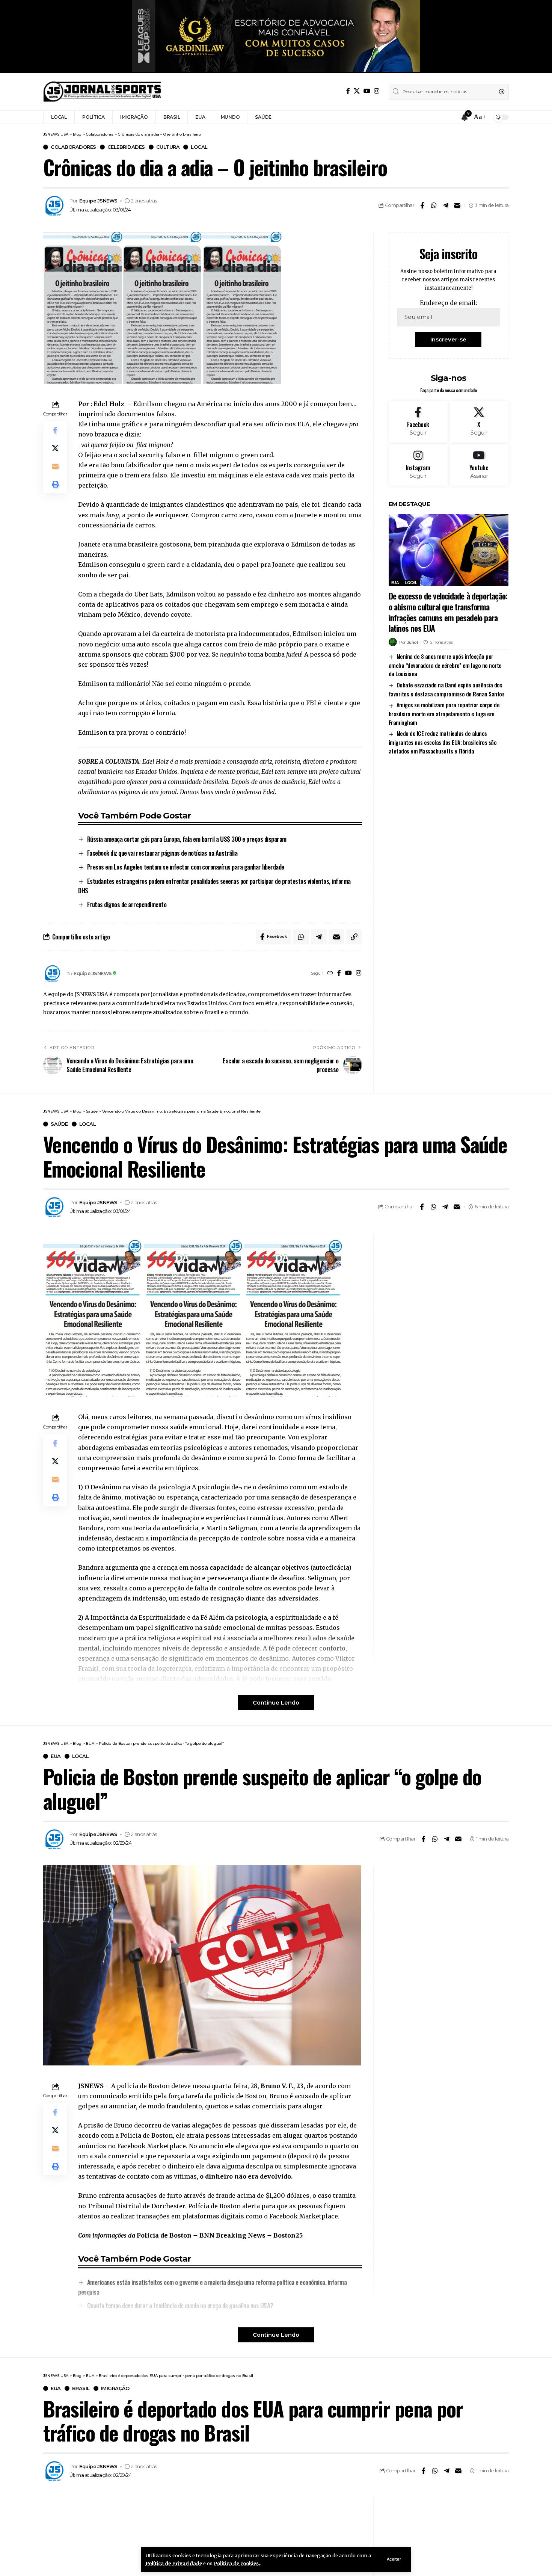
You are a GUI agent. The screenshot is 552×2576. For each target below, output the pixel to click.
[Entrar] (450, 117)
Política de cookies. (237, 2563)
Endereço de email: (449, 303)
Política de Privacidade (174, 2563)
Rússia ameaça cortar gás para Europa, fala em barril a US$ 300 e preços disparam (187, 839)
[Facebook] (348, 91)
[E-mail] (457, 205)
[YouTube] (367, 91)
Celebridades (126, 147)
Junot (413, 642)
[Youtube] (479, 465)
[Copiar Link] (354, 937)
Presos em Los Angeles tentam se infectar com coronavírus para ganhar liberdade (186, 867)
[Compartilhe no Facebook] (422, 205)
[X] (357, 91)
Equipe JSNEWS (98, 201)
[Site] (330, 973)
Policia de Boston (164, 2235)
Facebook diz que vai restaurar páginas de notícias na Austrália (162, 853)
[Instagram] (377, 91)
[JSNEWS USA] (102, 92)
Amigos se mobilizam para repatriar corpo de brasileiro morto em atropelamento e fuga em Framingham (444, 713)
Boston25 (289, 2235)
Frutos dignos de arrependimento (127, 904)
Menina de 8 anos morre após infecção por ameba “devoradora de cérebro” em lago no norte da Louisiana (445, 665)
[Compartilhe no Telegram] (445, 205)
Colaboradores (73, 147)
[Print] (55, 484)
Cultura (168, 147)
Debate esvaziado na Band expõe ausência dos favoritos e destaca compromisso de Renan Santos (447, 689)
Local (199, 147)
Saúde (59, 1124)
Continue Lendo (276, 1703)
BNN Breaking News (232, 2235)
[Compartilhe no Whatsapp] (434, 205)
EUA (395, 583)
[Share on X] (55, 448)
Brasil (81, 2388)
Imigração (115, 2388)
